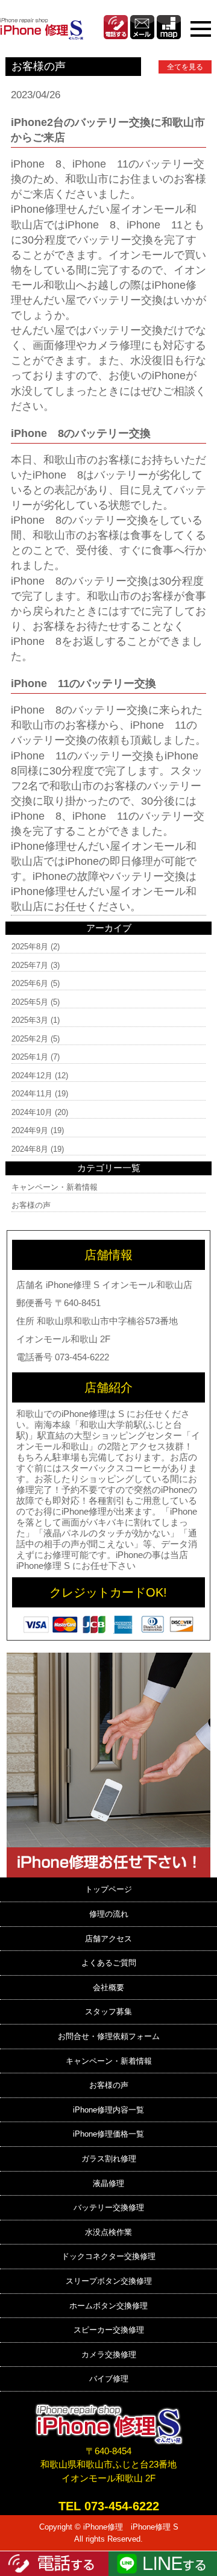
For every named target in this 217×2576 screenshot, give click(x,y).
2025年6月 (30, 983)
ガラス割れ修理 (109, 2159)
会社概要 (108, 1987)
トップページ (108, 1889)
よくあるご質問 (109, 1963)
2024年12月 (32, 1076)
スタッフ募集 (108, 2012)
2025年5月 (30, 1002)
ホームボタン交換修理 (108, 2306)
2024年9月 (30, 1130)
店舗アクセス (108, 1939)
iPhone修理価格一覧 (108, 2134)
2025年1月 (30, 1057)
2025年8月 (30, 947)
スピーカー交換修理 (109, 2330)
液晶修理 (108, 2183)
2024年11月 (32, 1094)
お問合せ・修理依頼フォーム (109, 2036)
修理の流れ (109, 1914)
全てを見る (185, 67)
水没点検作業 (108, 2232)
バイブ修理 (109, 2379)
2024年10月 (32, 1112)
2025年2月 (30, 1039)
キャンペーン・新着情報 (55, 1187)
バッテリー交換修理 (109, 2207)
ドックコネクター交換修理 (108, 2256)
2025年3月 (30, 1020)
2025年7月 (30, 965)
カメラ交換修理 (109, 2355)
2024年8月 (30, 1149)
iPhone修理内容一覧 (108, 2110)
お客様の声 (31, 1205)
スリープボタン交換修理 (109, 2281)
